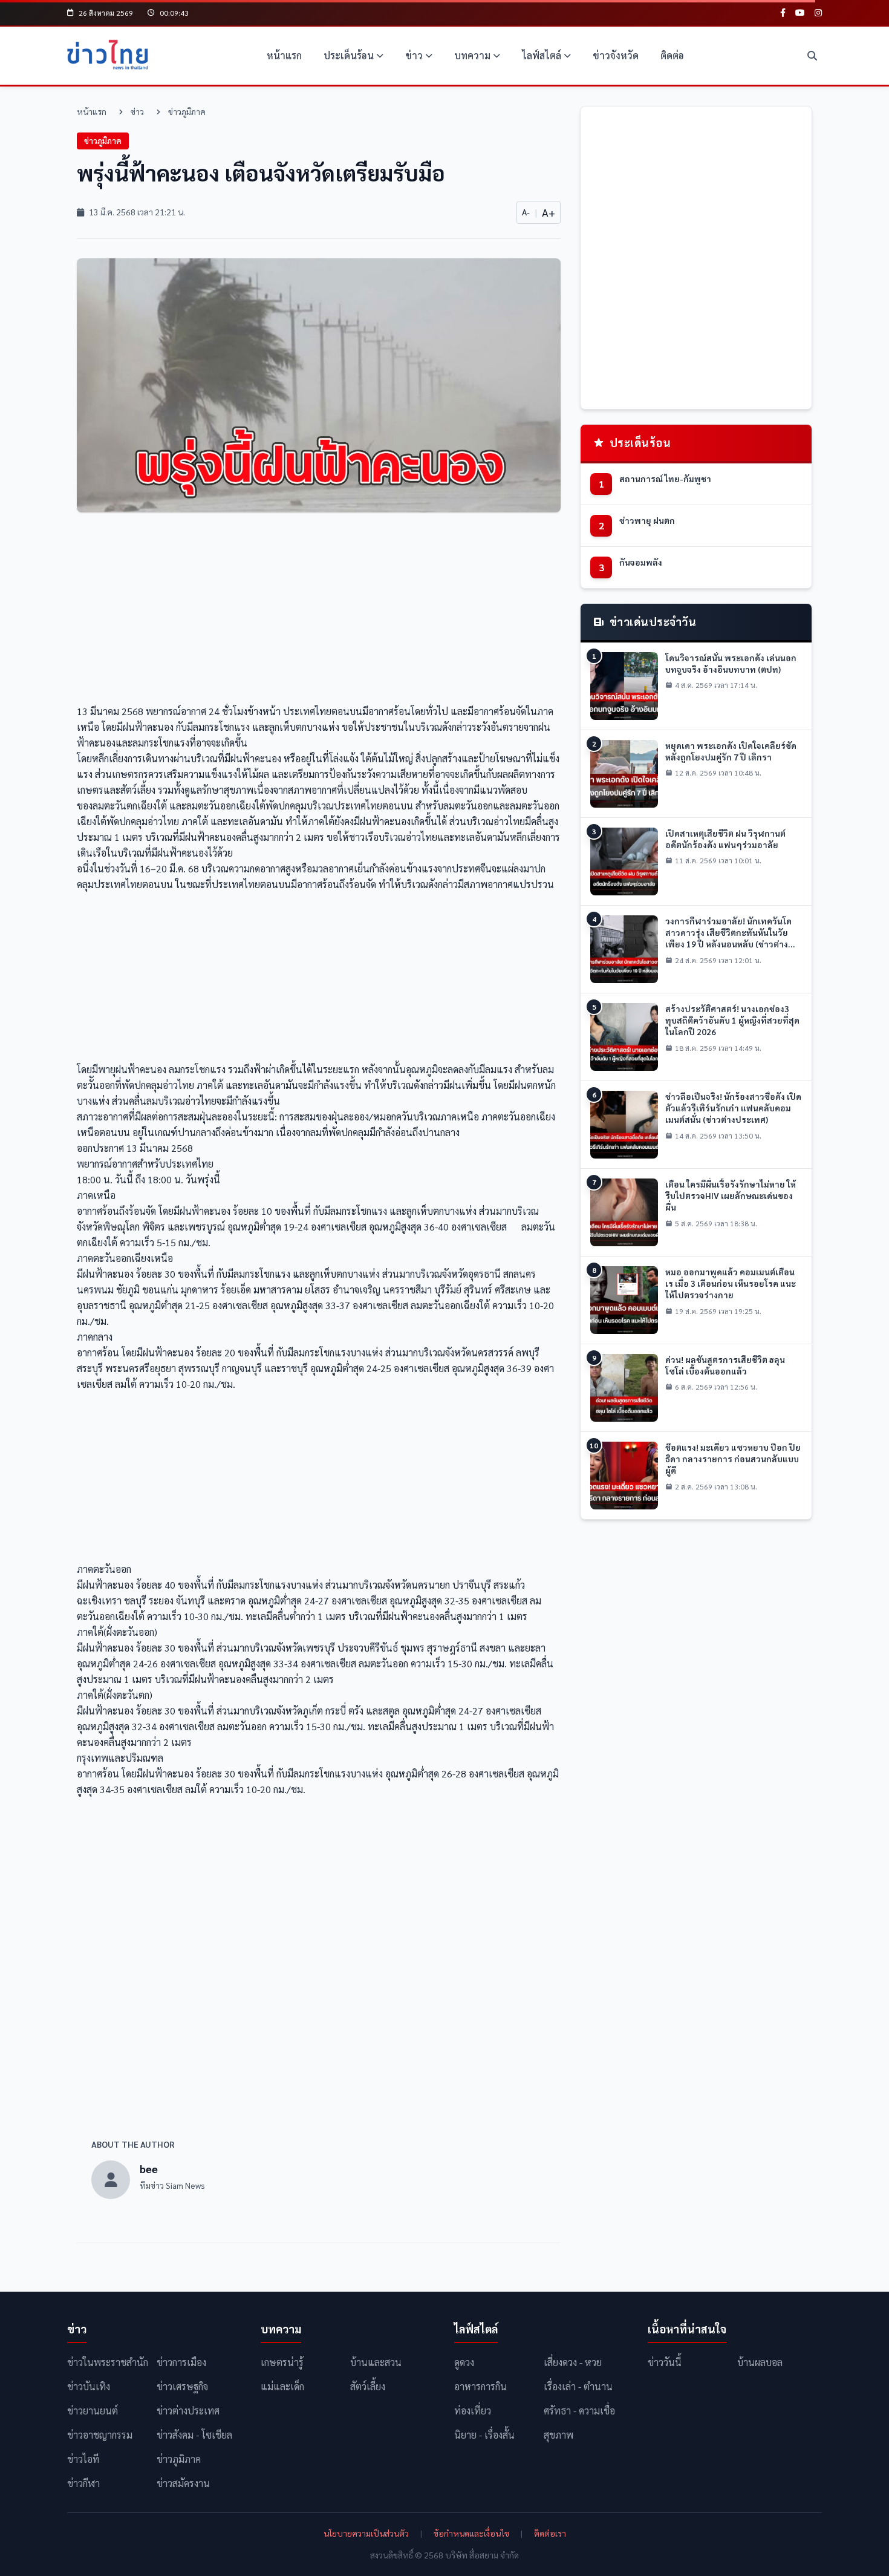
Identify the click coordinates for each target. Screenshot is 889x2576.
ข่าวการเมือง (181, 2362)
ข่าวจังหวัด (616, 55)
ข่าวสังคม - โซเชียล (194, 2435)
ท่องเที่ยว (473, 2411)
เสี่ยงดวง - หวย (573, 2362)
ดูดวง (464, 2362)
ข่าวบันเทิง (89, 2386)
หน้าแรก (284, 55)
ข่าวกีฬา (83, 2483)
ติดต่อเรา (550, 2533)
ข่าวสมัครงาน (183, 2483)
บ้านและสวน (376, 2362)
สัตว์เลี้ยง (368, 2386)
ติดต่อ (672, 55)
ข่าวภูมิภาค (187, 111)
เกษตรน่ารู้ (282, 2362)
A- (526, 212)
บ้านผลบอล (760, 2362)
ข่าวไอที (83, 2459)
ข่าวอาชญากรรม (100, 2435)
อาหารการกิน (480, 2386)
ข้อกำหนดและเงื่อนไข (471, 2533)
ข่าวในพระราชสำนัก (108, 2362)
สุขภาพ (558, 2435)
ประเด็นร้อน (349, 55)
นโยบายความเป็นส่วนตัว (366, 2533)
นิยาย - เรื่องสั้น (484, 2435)
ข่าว (414, 55)
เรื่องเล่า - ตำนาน (578, 2386)
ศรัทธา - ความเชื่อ (579, 2411)
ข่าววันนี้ (665, 2362)
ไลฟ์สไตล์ (542, 55)
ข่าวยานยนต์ (93, 2411)
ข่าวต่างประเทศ (188, 2411)
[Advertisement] (319, 612)
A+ (549, 212)
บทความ (472, 55)
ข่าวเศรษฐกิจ (182, 2386)
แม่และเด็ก (282, 2386)
